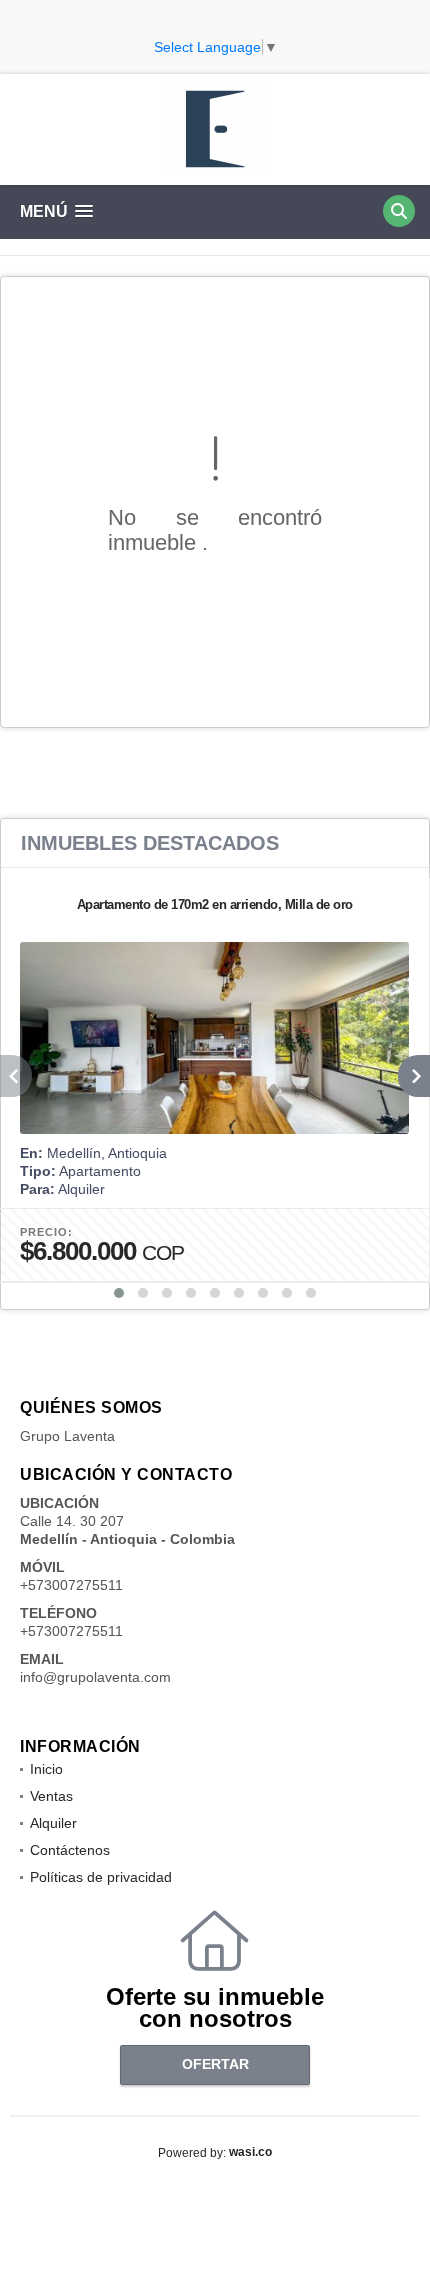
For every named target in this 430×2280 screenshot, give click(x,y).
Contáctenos (70, 1850)
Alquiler (53, 1823)
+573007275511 (71, 1585)
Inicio (46, 1769)
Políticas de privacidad (101, 1877)
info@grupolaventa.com (95, 1677)
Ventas (51, 1796)
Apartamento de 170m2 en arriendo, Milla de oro (215, 904)
